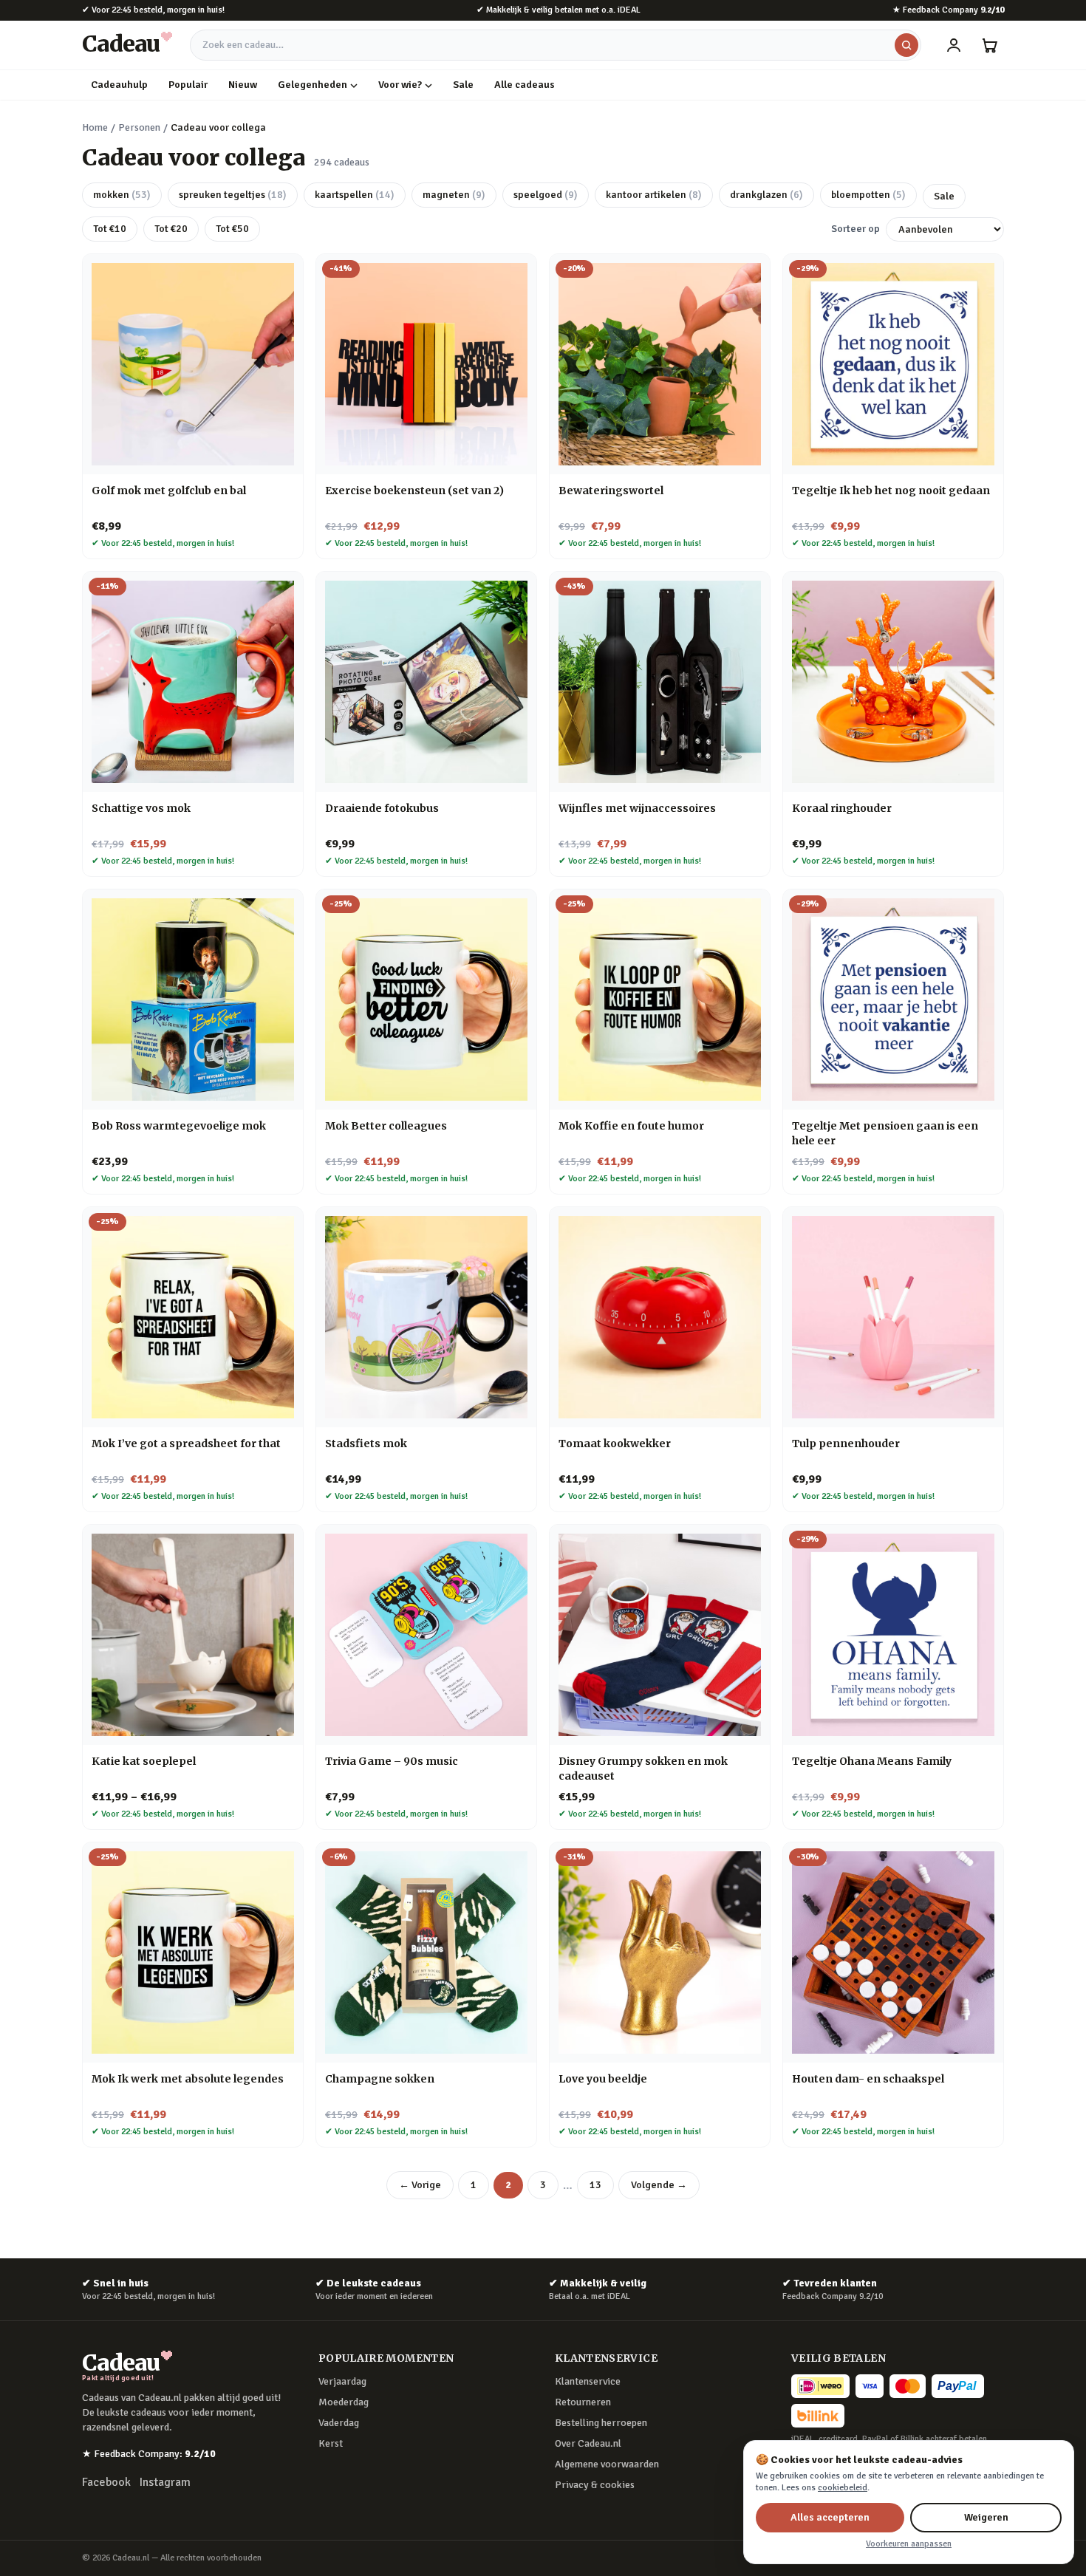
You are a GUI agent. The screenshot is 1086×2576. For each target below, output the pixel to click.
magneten (454, 195)
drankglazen (766, 195)
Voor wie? (400, 85)
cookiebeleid (843, 2488)
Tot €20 (171, 229)
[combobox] (556, 45)
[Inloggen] (954, 45)
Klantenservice (588, 2381)
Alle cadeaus (525, 85)
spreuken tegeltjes (233, 195)
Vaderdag (339, 2423)
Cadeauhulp (119, 85)
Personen (139, 127)
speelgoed (546, 195)
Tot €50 (232, 229)
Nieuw (243, 85)
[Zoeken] (906, 45)
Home (95, 127)
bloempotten (868, 195)
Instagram (165, 2482)
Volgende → (659, 2185)
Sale (463, 85)
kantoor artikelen (654, 195)
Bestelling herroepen (601, 2423)
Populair (188, 85)
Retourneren (583, 2402)
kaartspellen (355, 195)
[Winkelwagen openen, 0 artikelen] (989, 45)
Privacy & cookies (595, 2485)
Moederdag (344, 2402)
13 (595, 2185)
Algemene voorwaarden (607, 2464)
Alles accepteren (830, 2517)
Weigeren (986, 2517)
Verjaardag (342, 2381)
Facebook (106, 2482)
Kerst (331, 2443)
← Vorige (420, 2185)
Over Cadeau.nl (588, 2443)
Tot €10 (110, 229)
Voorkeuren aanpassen (909, 2544)
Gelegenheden (313, 85)
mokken (122, 195)
